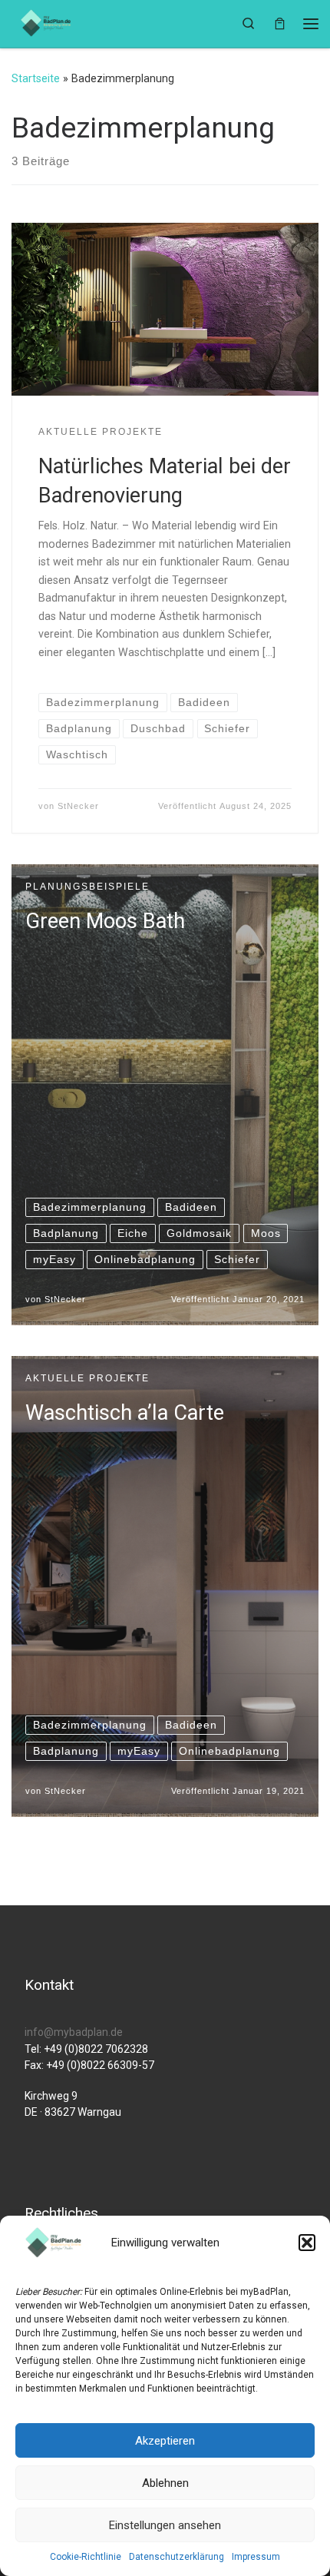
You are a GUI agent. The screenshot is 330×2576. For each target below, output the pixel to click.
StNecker (78, 806)
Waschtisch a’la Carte (125, 1413)
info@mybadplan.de (74, 2032)
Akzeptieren (165, 2441)
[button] (307, 2243)
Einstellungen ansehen (165, 2525)
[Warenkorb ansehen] (280, 23)
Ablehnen (165, 2483)
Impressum (256, 2557)
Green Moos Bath (105, 921)
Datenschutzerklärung (177, 2557)
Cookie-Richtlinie (86, 2557)
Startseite (36, 78)
